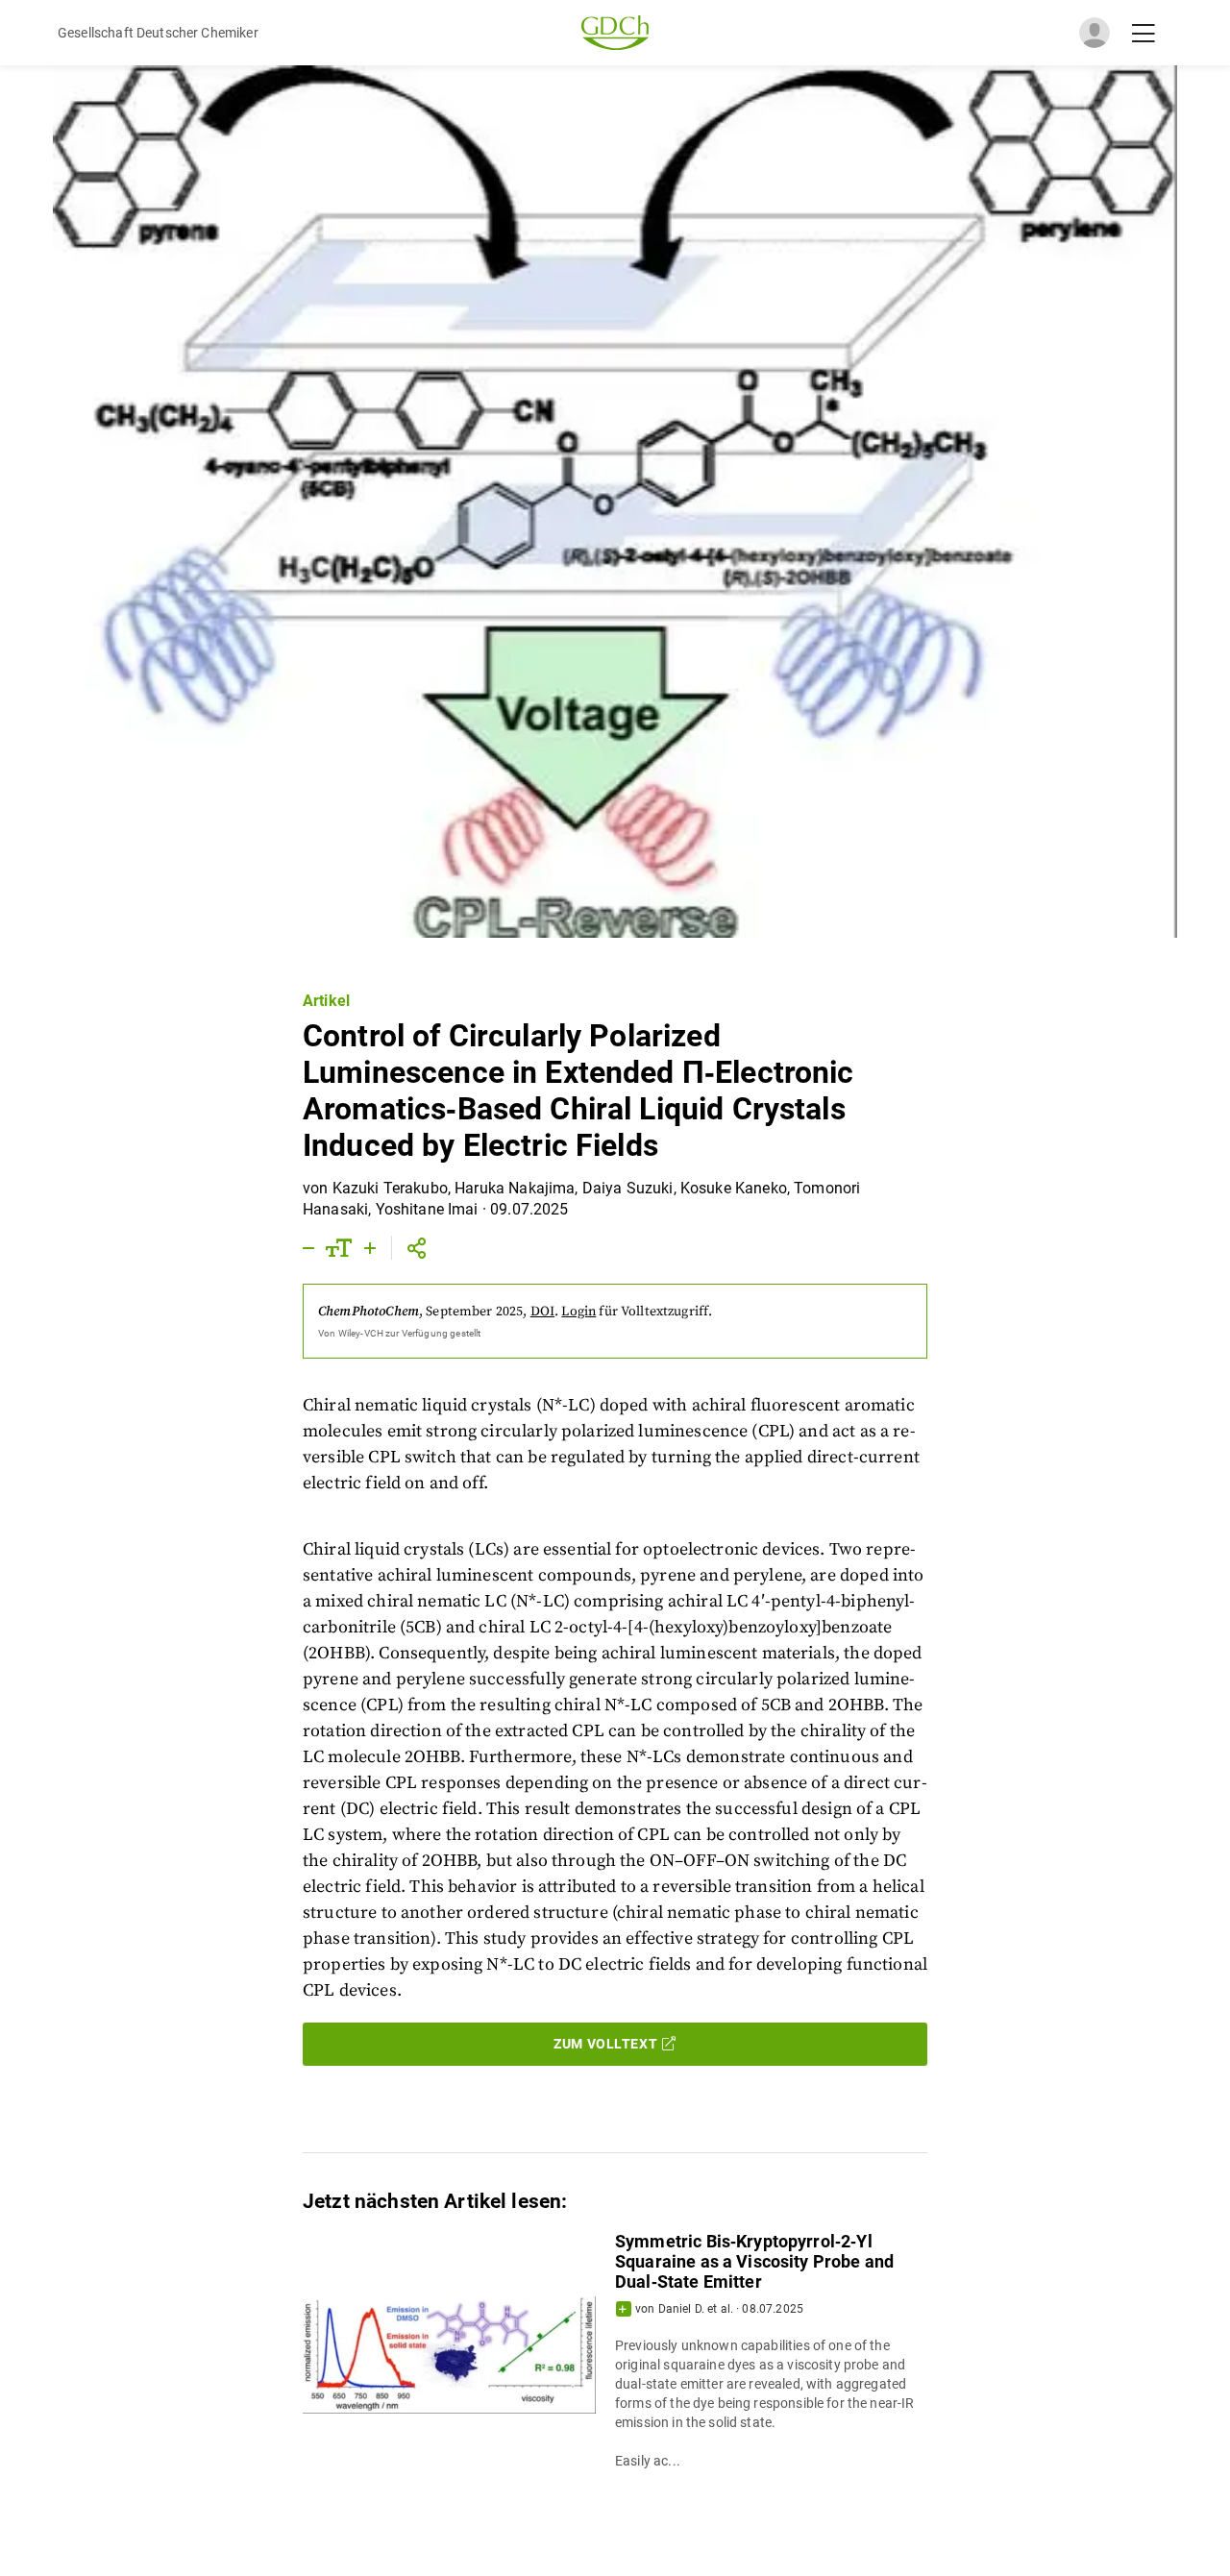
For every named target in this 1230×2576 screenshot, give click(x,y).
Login (578, 1312)
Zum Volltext (605, 2044)
